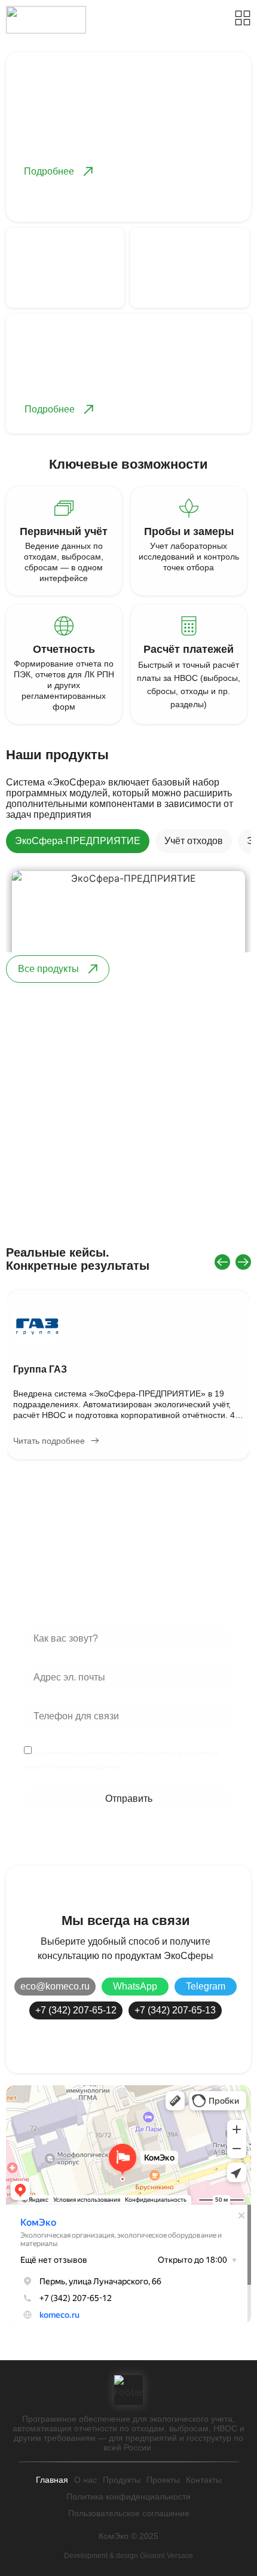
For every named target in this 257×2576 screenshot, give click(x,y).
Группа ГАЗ (40, 1369)
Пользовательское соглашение (129, 2513)
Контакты (204, 2480)
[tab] (78, 841)
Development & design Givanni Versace (128, 2556)
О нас (85, 2480)
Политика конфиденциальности (128, 2496)
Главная (52, 2480)
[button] (222, 1262)
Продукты (122, 2480)
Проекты (163, 2480)
